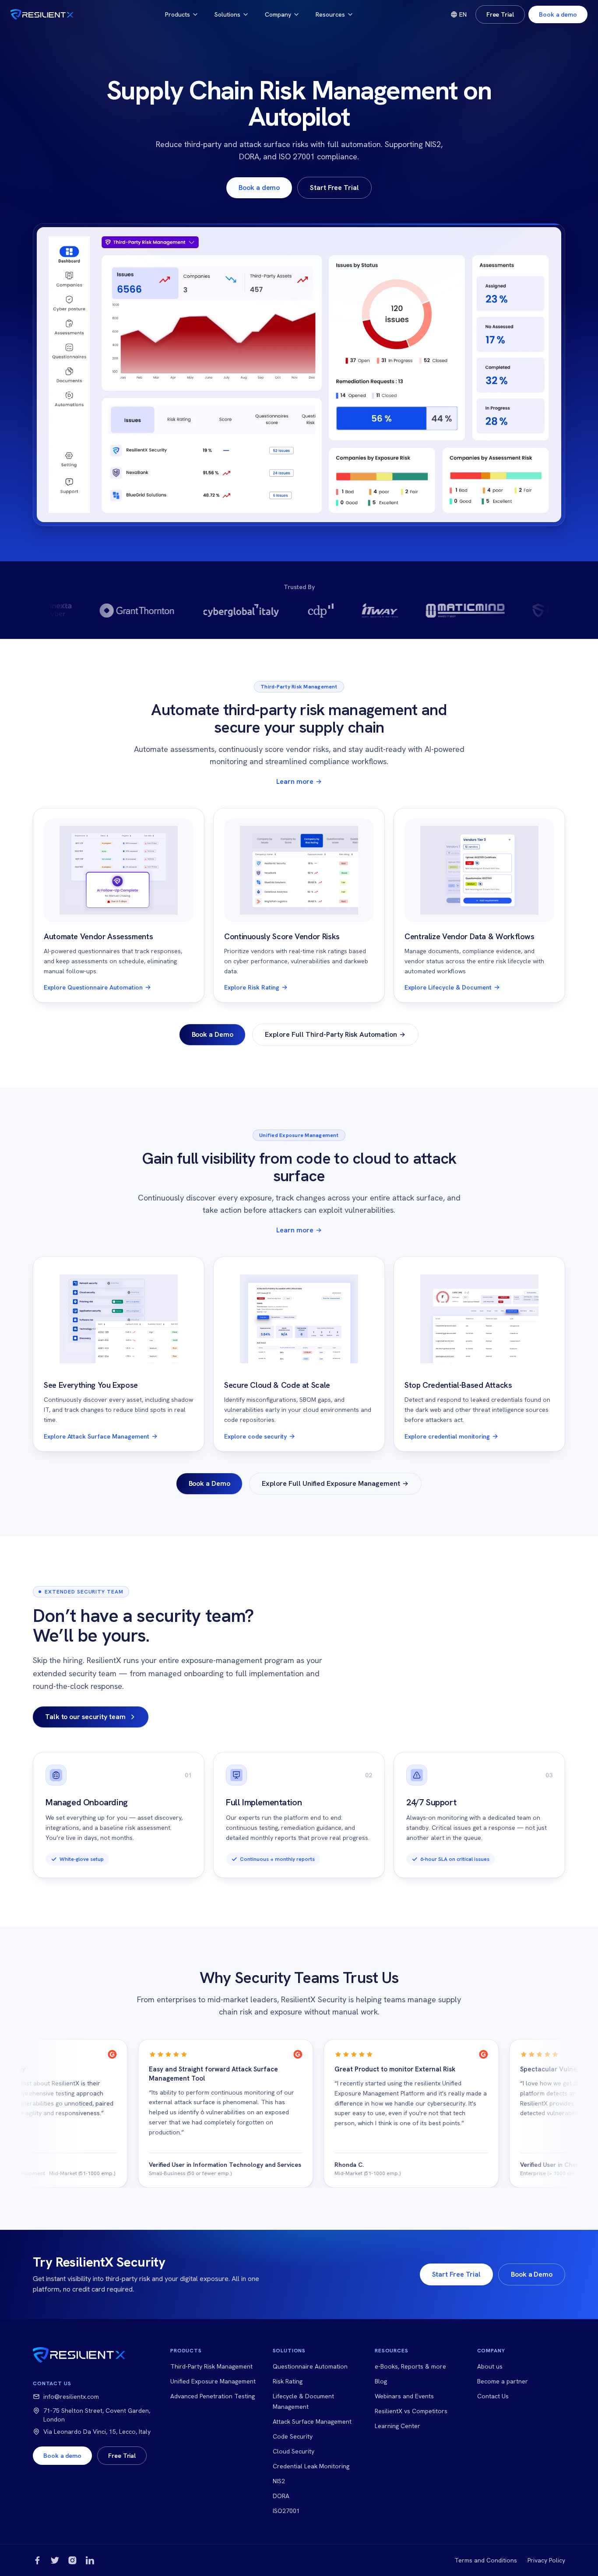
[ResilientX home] (42, 14)
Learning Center (397, 2426)
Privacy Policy (546, 2560)
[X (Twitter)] (55, 2560)
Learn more (295, 781)
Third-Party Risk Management (211, 2366)
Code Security (293, 2436)
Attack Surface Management (312, 2422)
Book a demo (558, 14)
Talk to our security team (85, 1717)
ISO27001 (286, 2511)
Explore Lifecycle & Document (448, 987)
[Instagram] (72, 2560)
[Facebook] (37, 2560)
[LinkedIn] (90, 2560)
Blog (381, 2381)
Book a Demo (213, 1034)
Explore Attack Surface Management (97, 1436)
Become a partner (503, 2381)
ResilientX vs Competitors (411, 2411)
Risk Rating (288, 2381)
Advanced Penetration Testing (213, 2396)
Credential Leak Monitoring (311, 2466)
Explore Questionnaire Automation (93, 987)
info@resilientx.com (71, 2397)
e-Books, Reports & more (410, 2366)
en (463, 14)
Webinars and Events (404, 2396)
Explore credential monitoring (447, 1436)
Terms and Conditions (486, 2560)
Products (178, 14)
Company (278, 14)
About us (490, 2366)
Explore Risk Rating (252, 987)
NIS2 (279, 2481)
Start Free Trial (334, 188)
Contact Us (493, 2396)
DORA (281, 2496)
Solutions (227, 14)
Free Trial (500, 14)
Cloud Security (294, 2451)
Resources (330, 14)
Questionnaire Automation (310, 2366)
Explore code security (255, 1436)
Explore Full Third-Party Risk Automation (331, 1034)
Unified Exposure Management (213, 2381)
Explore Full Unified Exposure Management (331, 1483)
